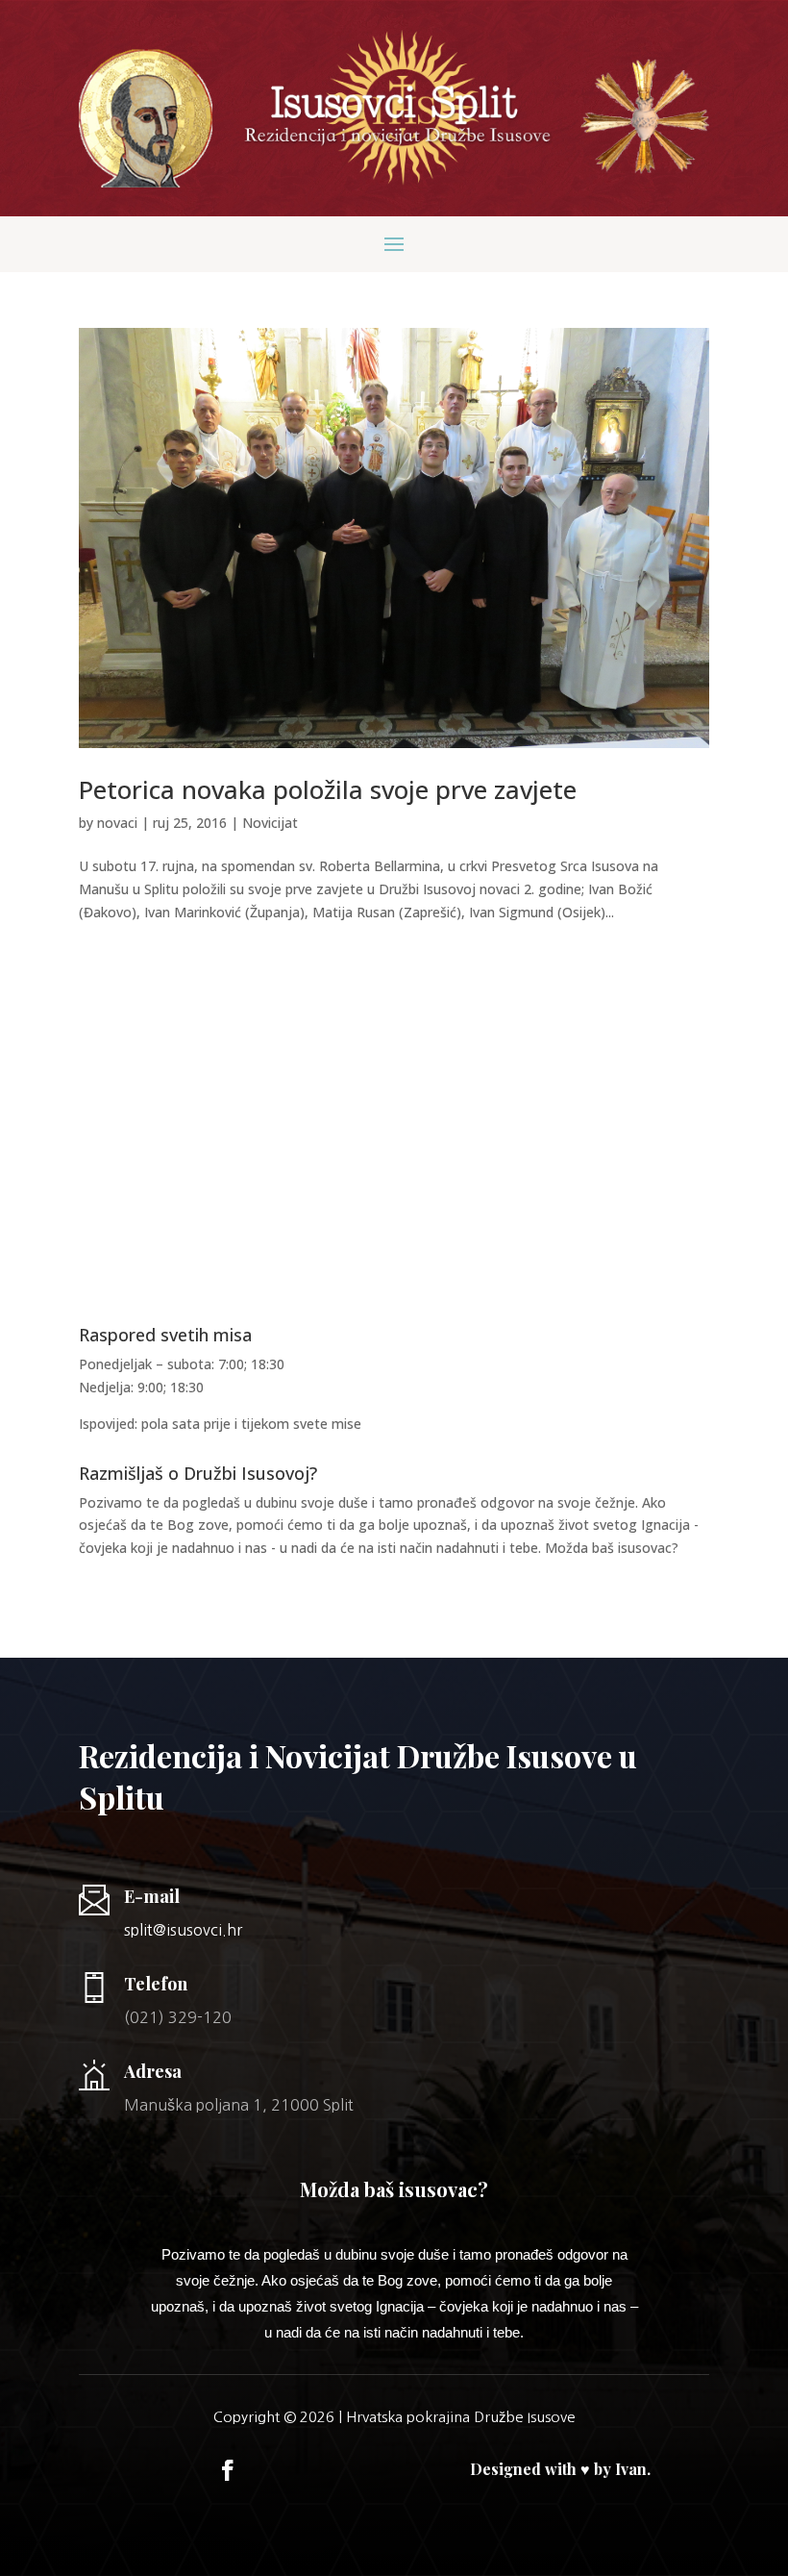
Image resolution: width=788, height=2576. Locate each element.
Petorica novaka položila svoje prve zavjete (328, 789)
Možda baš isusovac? (612, 1548)
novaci (117, 823)
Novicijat (270, 823)
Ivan (631, 2469)
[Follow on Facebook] (228, 2470)
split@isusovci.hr (183, 1930)
